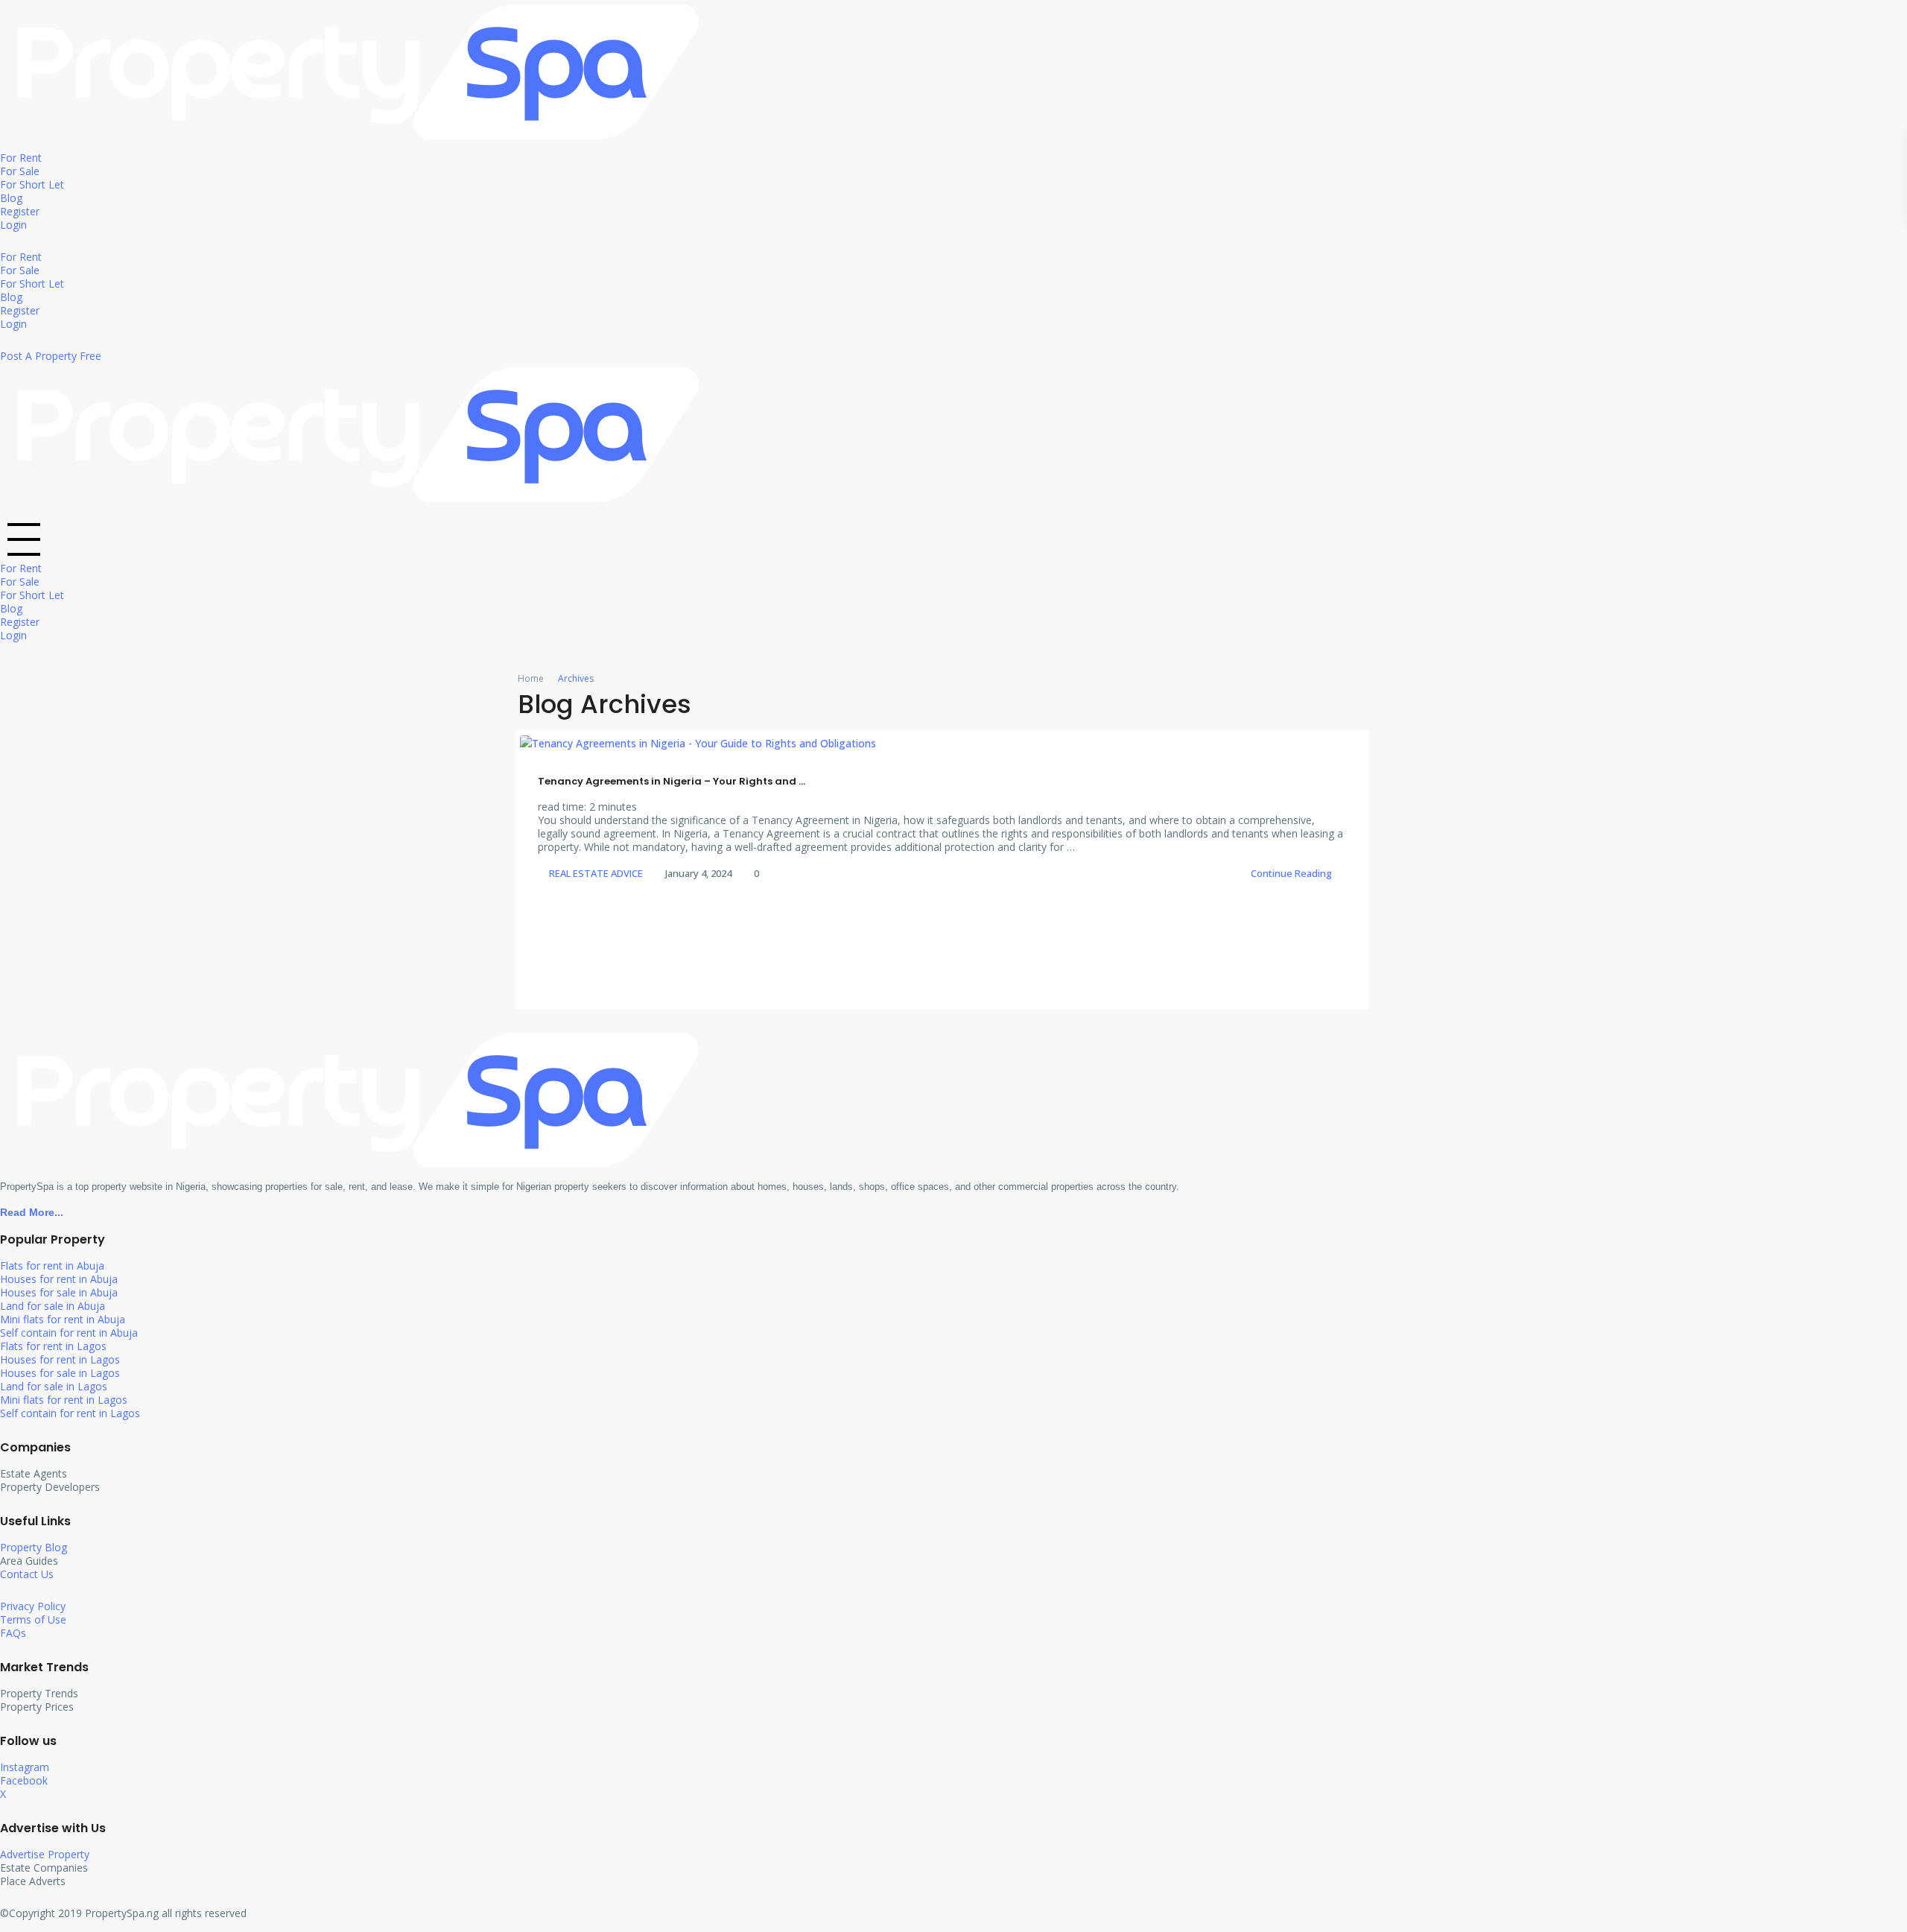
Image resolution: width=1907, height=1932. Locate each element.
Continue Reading (1291, 873)
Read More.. (30, 1212)
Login (13, 225)
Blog (11, 198)
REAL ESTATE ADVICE (596, 873)
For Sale (20, 171)
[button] (953, 538)
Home (531, 678)
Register (20, 211)
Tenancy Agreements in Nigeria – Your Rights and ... (672, 781)
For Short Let (32, 184)
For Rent (21, 158)
